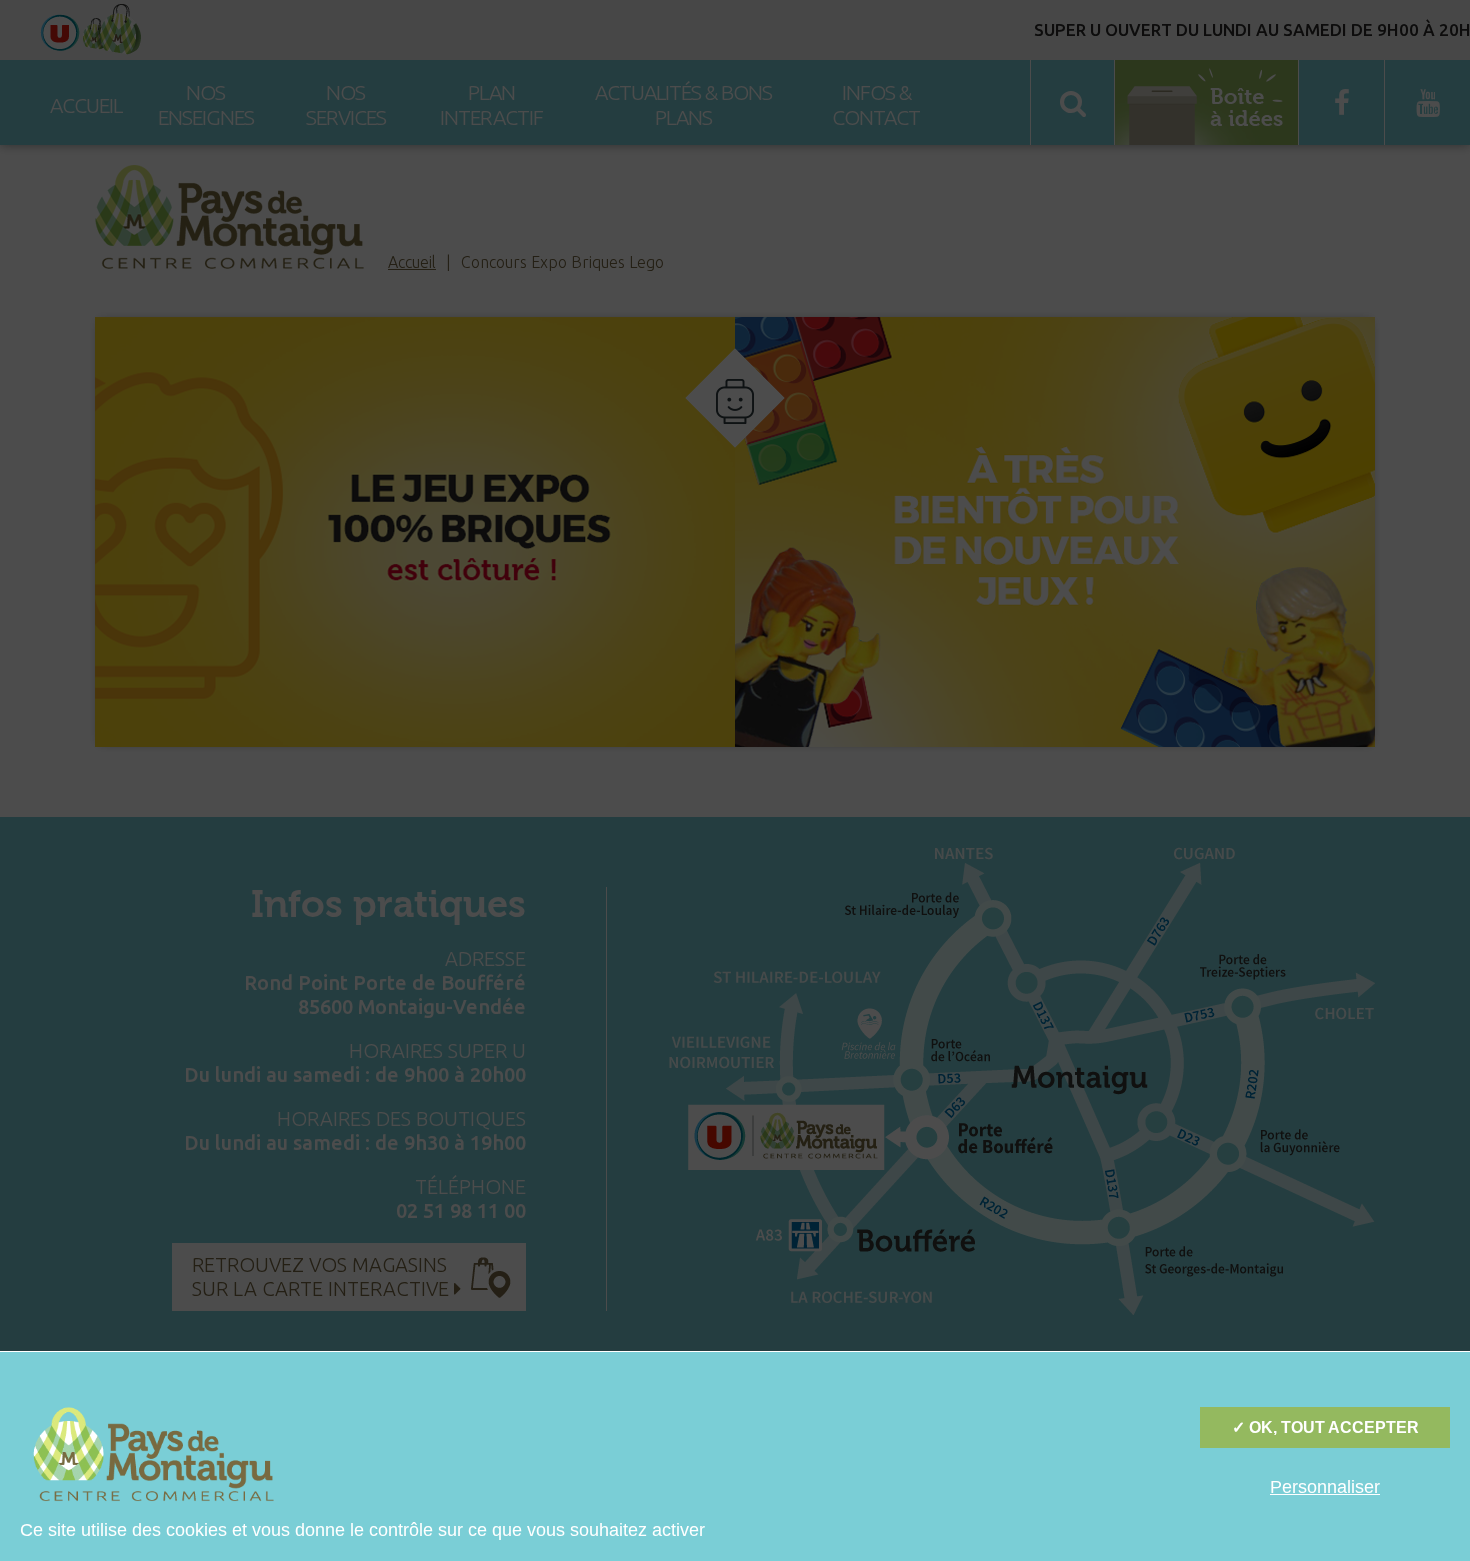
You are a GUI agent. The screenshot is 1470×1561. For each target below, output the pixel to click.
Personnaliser (1325, 1487)
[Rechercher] (1440, 90)
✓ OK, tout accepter (1325, 1427)
